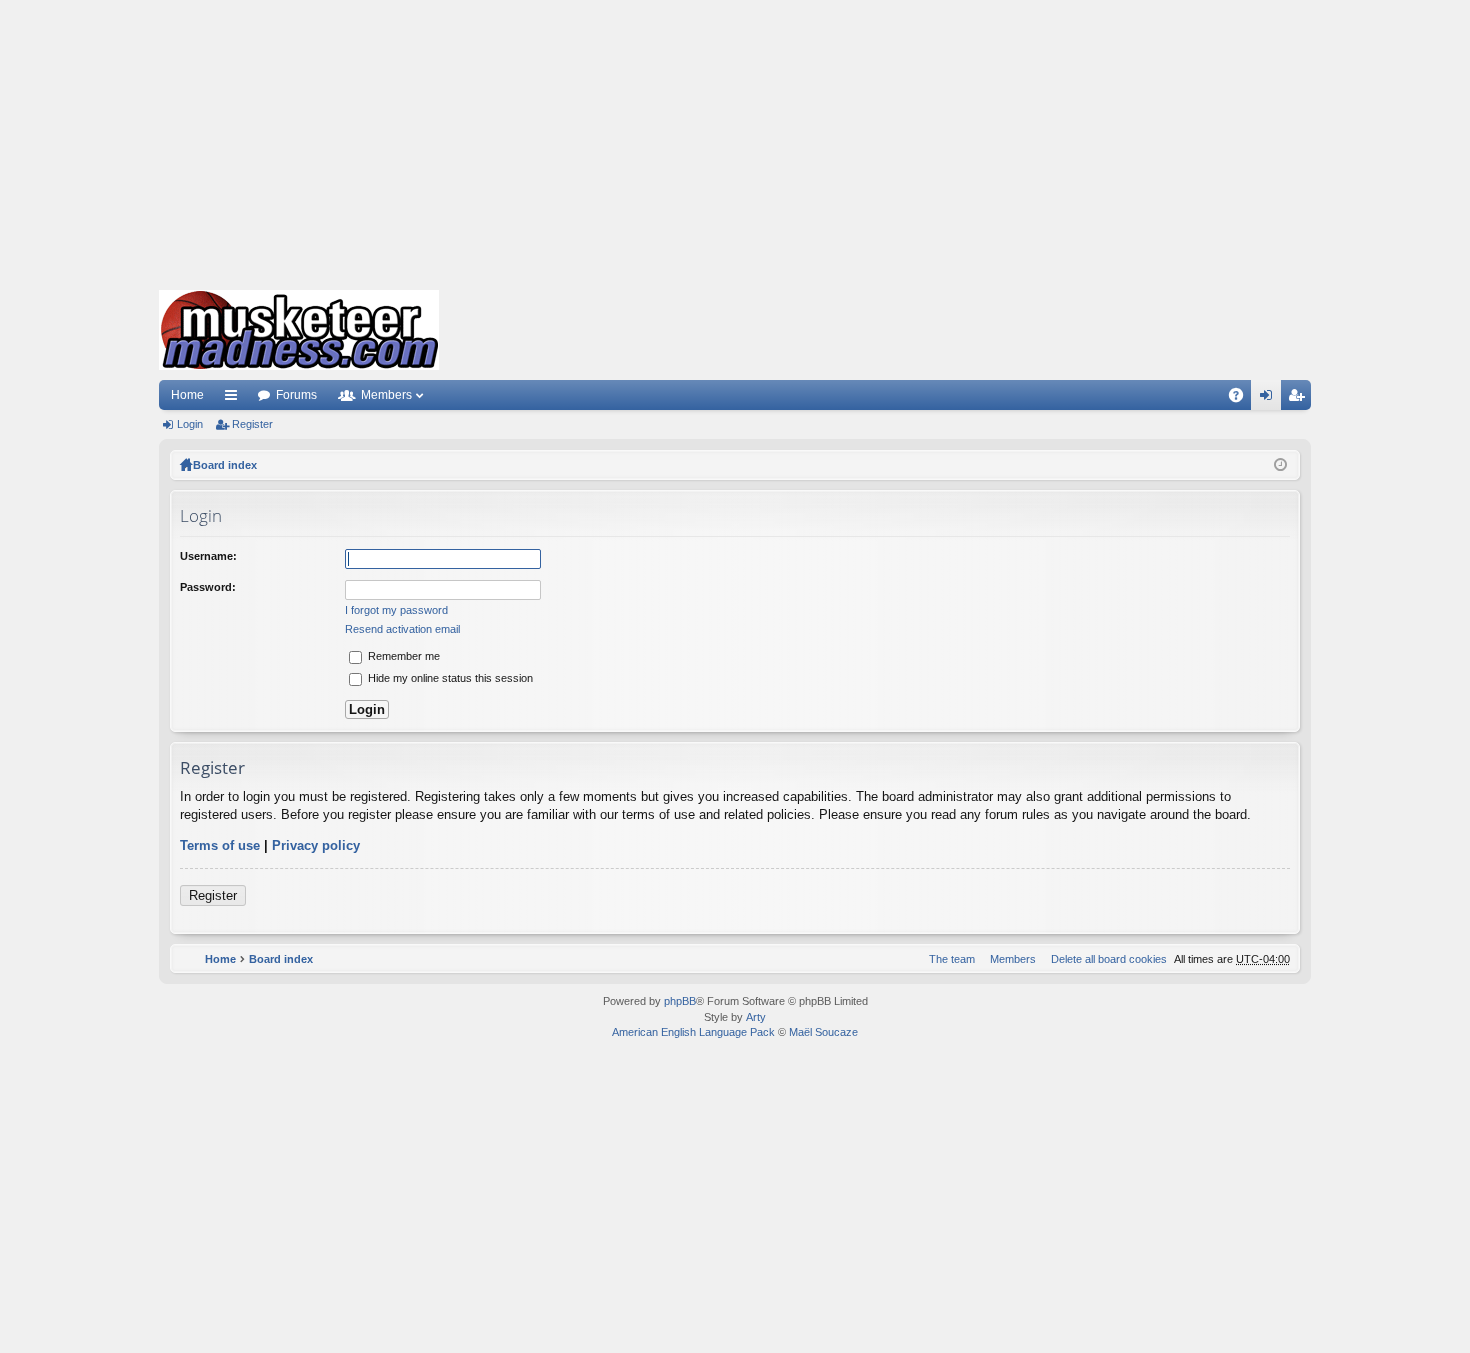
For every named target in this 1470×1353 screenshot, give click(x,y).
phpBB (680, 1001)
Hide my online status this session (449, 678)
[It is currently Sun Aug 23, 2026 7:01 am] (1280, 465)
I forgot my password (396, 610)
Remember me (402, 656)
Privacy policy (316, 845)
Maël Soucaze (823, 1032)
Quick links (235, 399)
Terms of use (220, 845)
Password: (208, 587)
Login (190, 424)
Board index (225, 465)
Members (386, 395)
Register (252, 424)
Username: (208, 556)
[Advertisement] (735, 140)
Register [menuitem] (1300, 399)
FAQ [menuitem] (1242, 399)
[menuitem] (1105, 959)
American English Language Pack (693, 1032)
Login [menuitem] (1270, 399)
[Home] (299, 330)
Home (187, 395)
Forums (296, 395)
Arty (756, 1017)
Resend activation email (402, 629)
